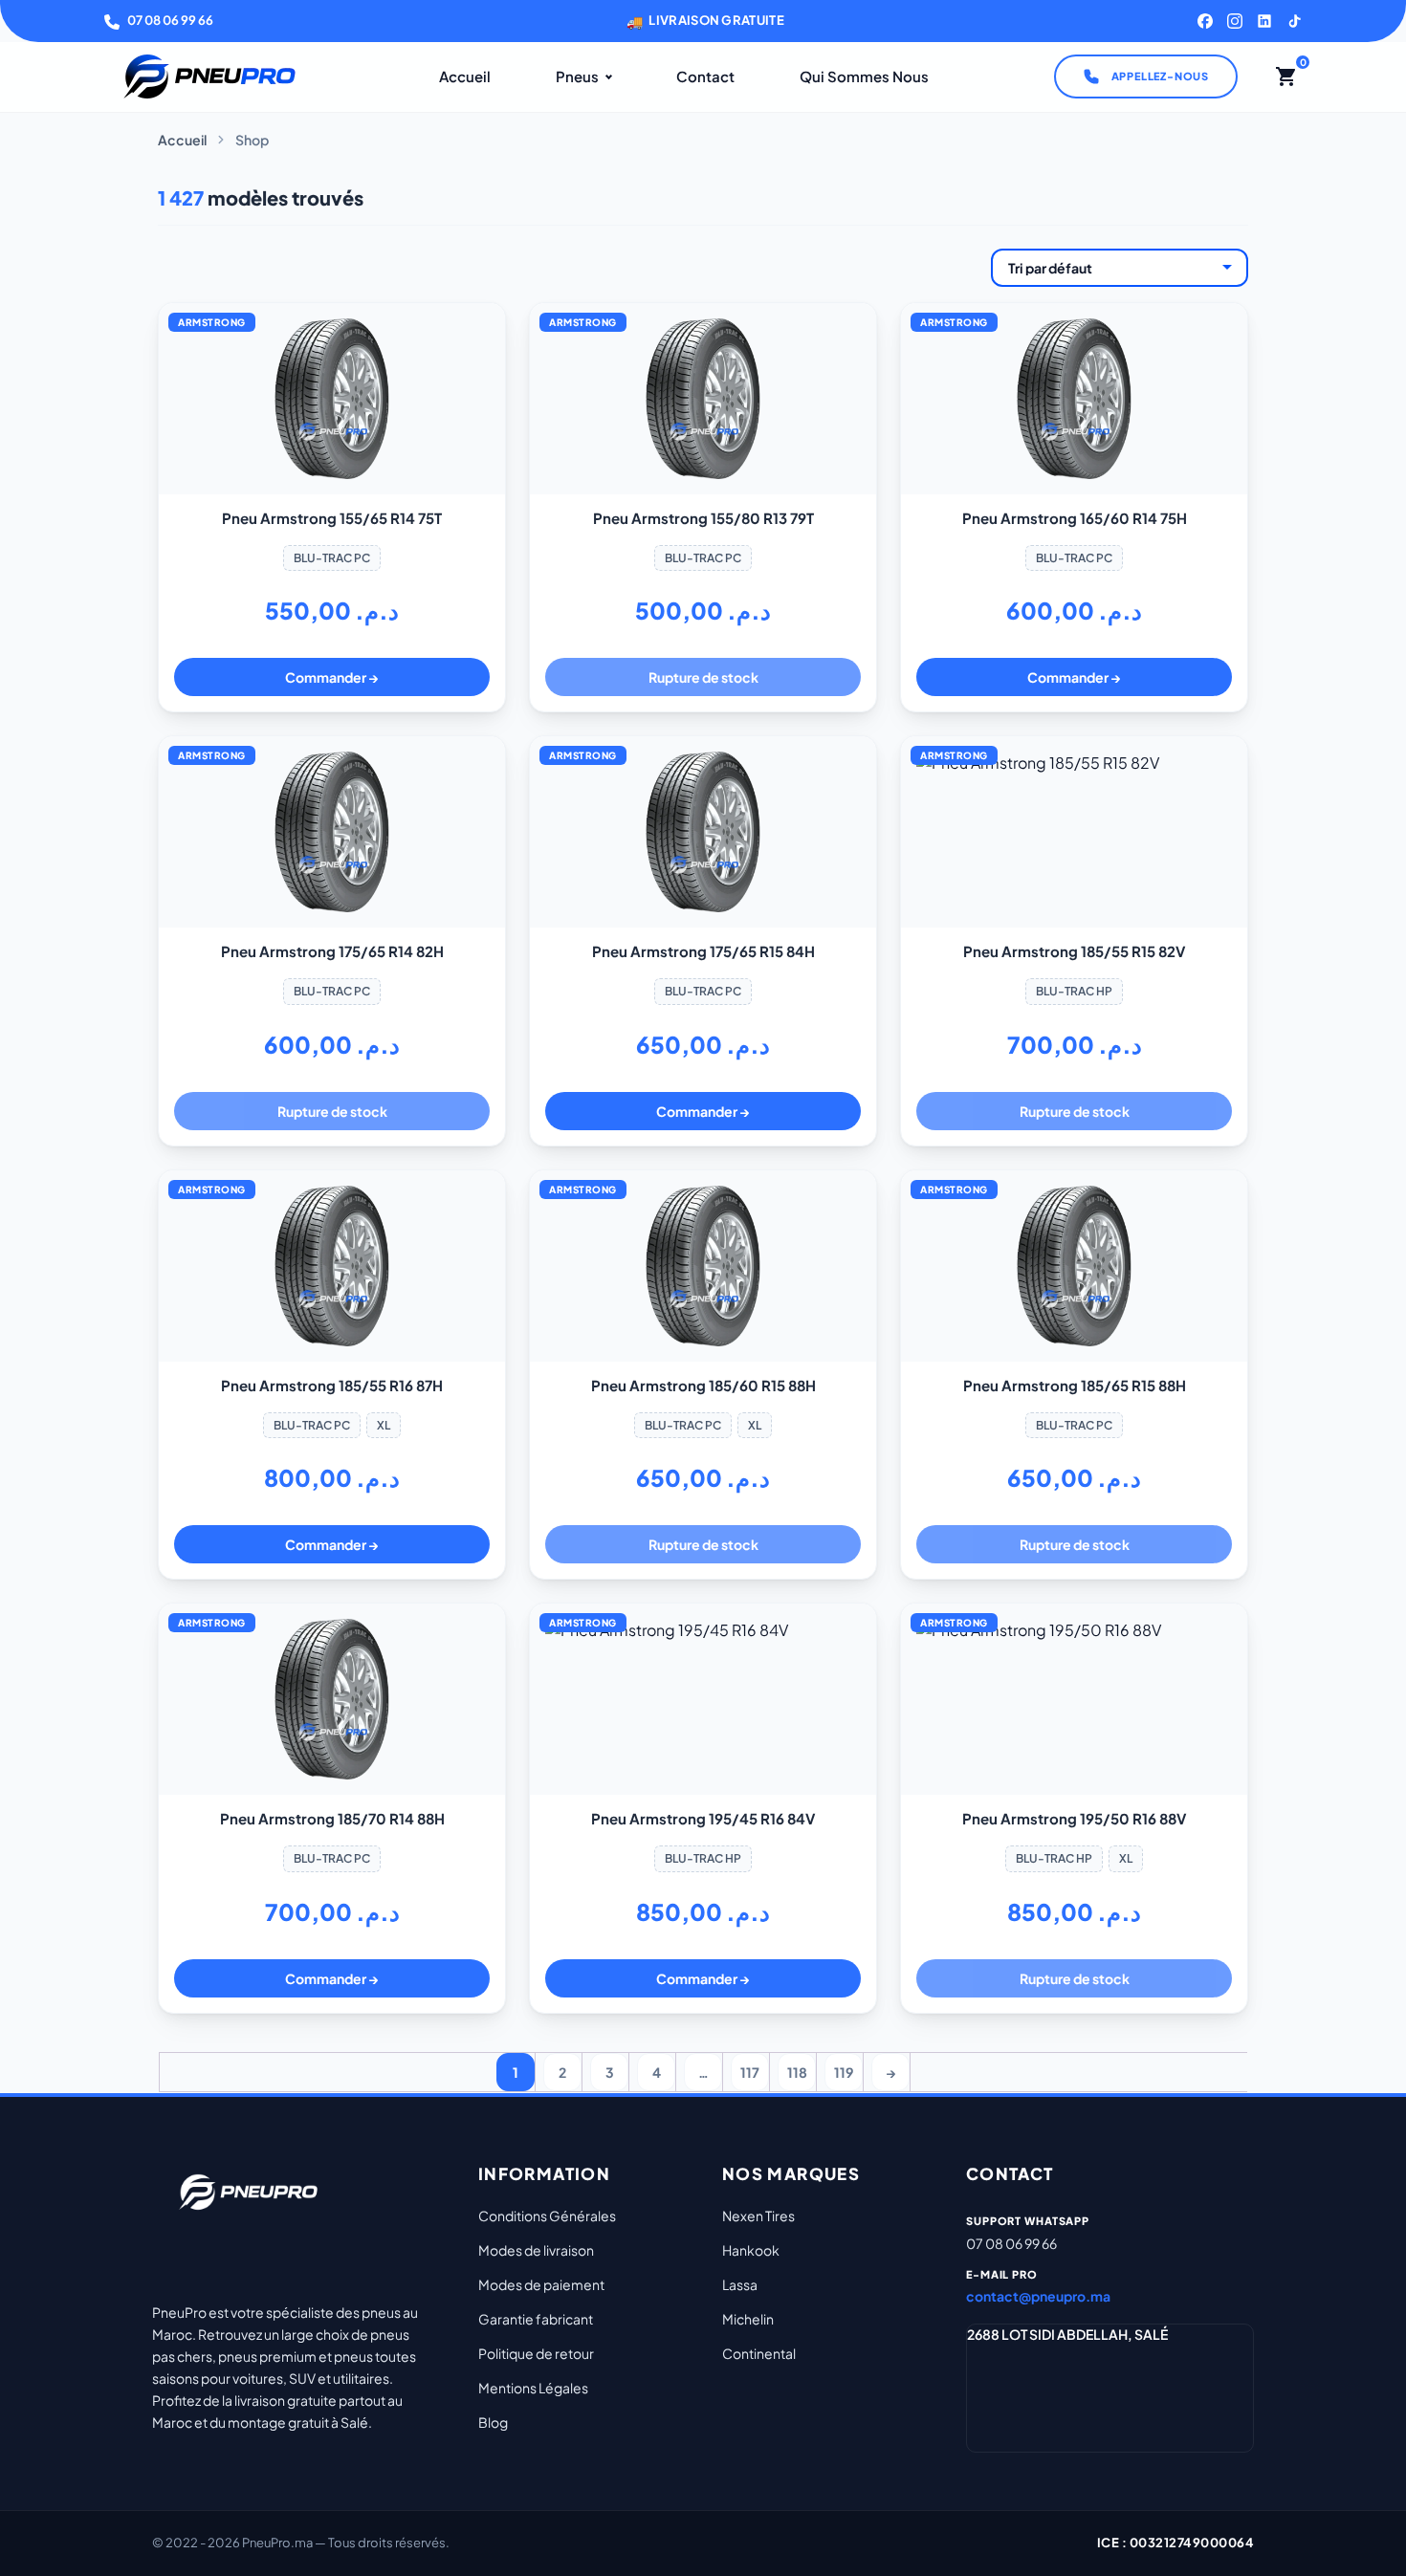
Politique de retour (536, 2353)
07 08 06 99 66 (170, 20)
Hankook (751, 2250)
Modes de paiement (541, 2284)
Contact (705, 76)
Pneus (577, 76)
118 (797, 2072)
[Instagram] (1235, 21)
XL (384, 1425)
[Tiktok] (1294, 21)
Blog (493, 2422)
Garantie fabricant (536, 2319)
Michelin (748, 2319)
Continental (759, 2353)
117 (750, 2072)
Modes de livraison (536, 2250)
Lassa (740, 2284)
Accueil (465, 76)
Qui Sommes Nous (864, 76)
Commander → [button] (332, 677)
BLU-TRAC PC (332, 558)
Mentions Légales (533, 2388)
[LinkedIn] (1264, 21)
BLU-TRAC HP (1074, 991)
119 (844, 2072)
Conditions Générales (547, 2216)
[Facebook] (1205, 21)
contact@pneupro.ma (1038, 2296)
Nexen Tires (758, 2216)
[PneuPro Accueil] (209, 76)
